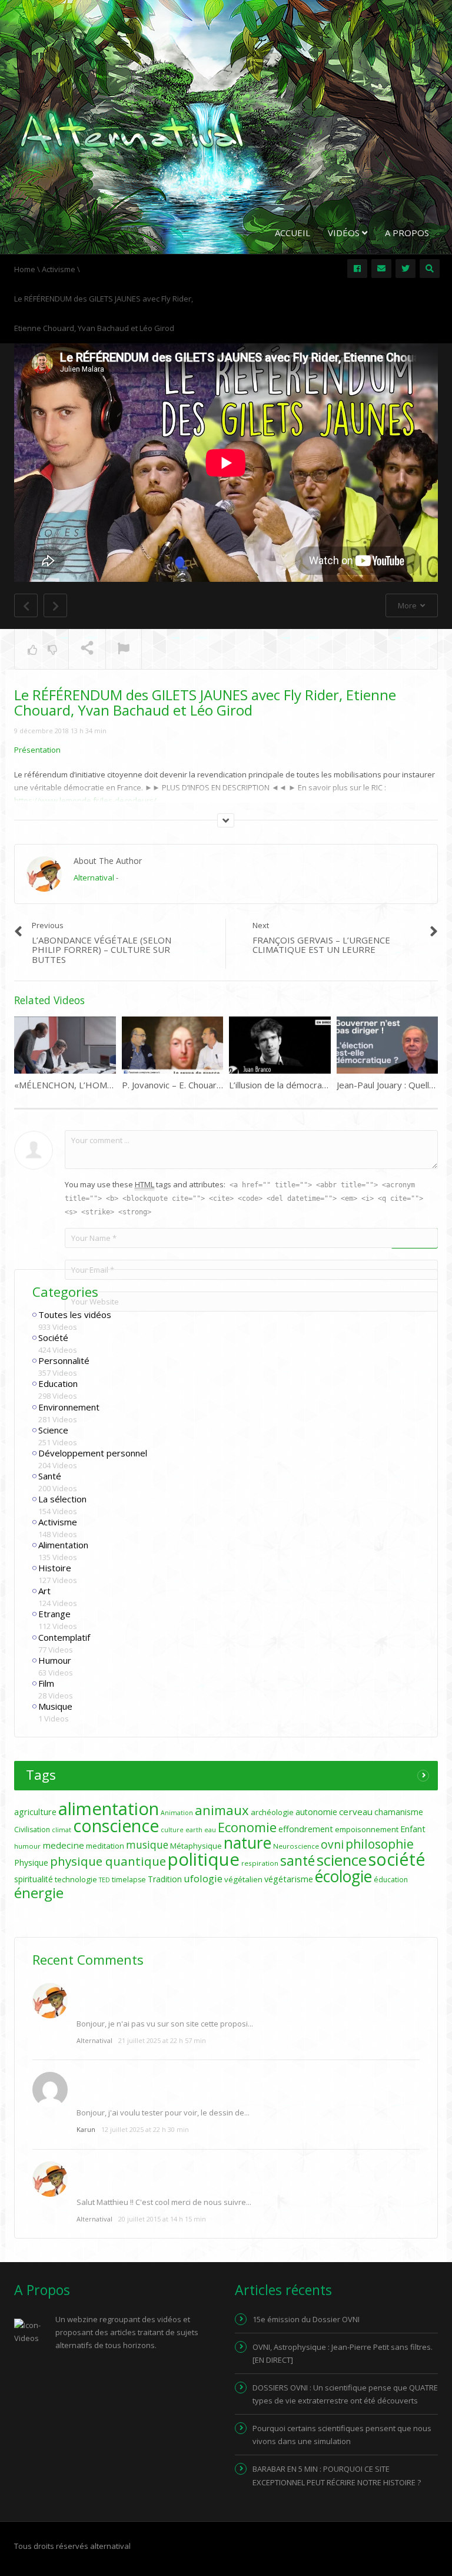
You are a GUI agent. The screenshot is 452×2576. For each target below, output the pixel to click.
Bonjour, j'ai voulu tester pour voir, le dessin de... (163, 2113)
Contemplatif (64, 1637)
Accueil (293, 233)
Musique (55, 1706)
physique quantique (108, 1861)
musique (147, 1845)
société (397, 1859)
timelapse (129, 1880)
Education (58, 1383)
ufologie (203, 1878)
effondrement (306, 1829)
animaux (222, 1810)
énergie (39, 1893)
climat (62, 1830)
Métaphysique (196, 1846)
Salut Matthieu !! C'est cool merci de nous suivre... (164, 2202)
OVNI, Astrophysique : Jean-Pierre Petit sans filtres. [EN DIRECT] (343, 2353)
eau (210, 1830)
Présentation (37, 750)
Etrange (54, 1614)
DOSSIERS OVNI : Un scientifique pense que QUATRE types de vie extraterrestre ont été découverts (345, 2394)
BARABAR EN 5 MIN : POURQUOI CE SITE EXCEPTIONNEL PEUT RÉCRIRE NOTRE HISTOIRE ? (337, 2475)
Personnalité (64, 1360)
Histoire (55, 1568)
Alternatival (94, 878)
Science (53, 1430)
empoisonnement (367, 1829)
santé (298, 1860)
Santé (50, 1476)
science (342, 1860)
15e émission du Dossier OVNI (306, 2319)
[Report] (124, 650)
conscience (116, 1826)
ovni (332, 1845)
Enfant (413, 1829)
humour (27, 1846)
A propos (407, 233)
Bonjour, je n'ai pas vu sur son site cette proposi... (165, 2024)
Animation (177, 1813)
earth (194, 1830)
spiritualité (34, 1879)
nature (247, 1843)
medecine (63, 1845)
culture (172, 1830)
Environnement (69, 1407)
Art (44, 1591)
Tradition (165, 1879)
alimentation (109, 1809)
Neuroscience (296, 1846)
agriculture (35, 1812)
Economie (247, 1827)
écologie (343, 1876)
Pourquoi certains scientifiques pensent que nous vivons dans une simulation (342, 2435)
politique (204, 1859)
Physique (31, 1863)
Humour (55, 1660)
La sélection (62, 1499)
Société (53, 1337)
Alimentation (63, 1545)
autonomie (316, 1812)
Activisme (58, 1522)
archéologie (272, 1812)
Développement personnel (93, 1453)
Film (46, 1683)
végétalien (243, 1879)
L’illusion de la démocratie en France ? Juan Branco (330, 1085)
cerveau (356, 1812)
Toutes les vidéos (75, 1315)
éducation (391, 1880)
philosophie (380, 1844)
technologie (76, 1879)
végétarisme (289, 1879)
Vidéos (345, 233)
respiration (260, 1863)
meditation (105, 1846)
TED (104, 1880)
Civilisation (32, 1830)
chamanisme (399, 1812)
